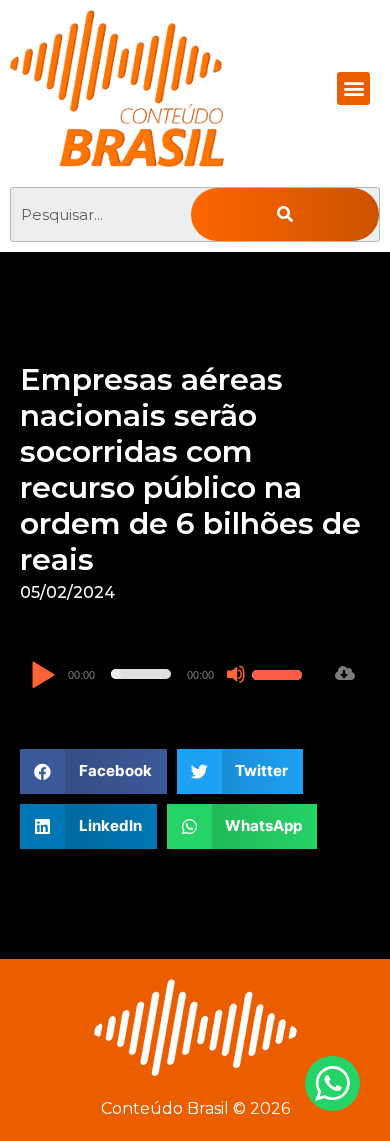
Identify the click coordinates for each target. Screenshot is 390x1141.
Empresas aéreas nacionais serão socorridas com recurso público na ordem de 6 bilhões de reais (190, 469)
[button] (353, 88)
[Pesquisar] (285, 214)
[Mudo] (236, 674)
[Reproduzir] (42, 676)
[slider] (280, 672)
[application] (169, 674)
